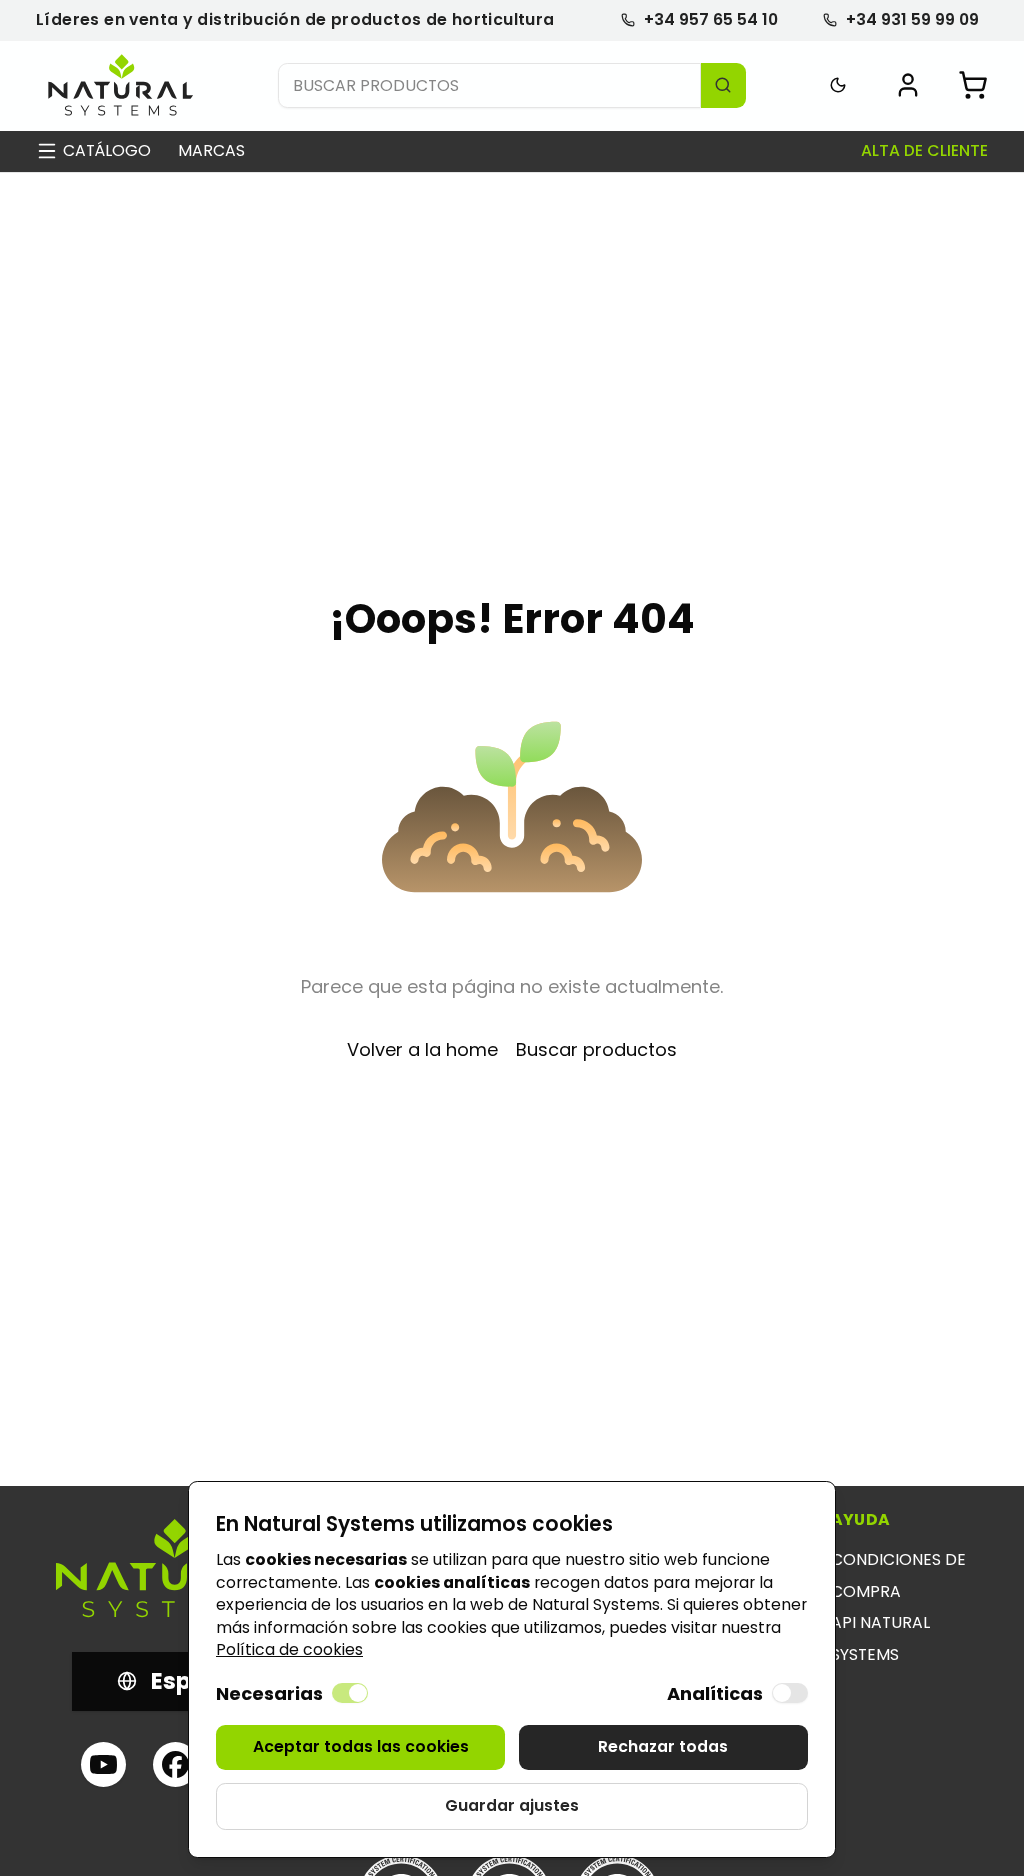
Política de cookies (289, 1649)
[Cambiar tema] (838, 85)
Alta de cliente (924, 151)
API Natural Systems (880, 1638)
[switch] (350, 1693)
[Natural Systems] (121, 85)
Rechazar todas (663, 1746)
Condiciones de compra (898, 1575)
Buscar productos (596, 1049)
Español (196, 1681)
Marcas (211, 151)
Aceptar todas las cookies (361, 1746)
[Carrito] (973, 85)
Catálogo (107, 151)
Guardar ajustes (512, 1805)
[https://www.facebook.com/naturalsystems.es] (175, 1764)
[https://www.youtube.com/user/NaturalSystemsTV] (103, 1764)
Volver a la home (422, 1049)
